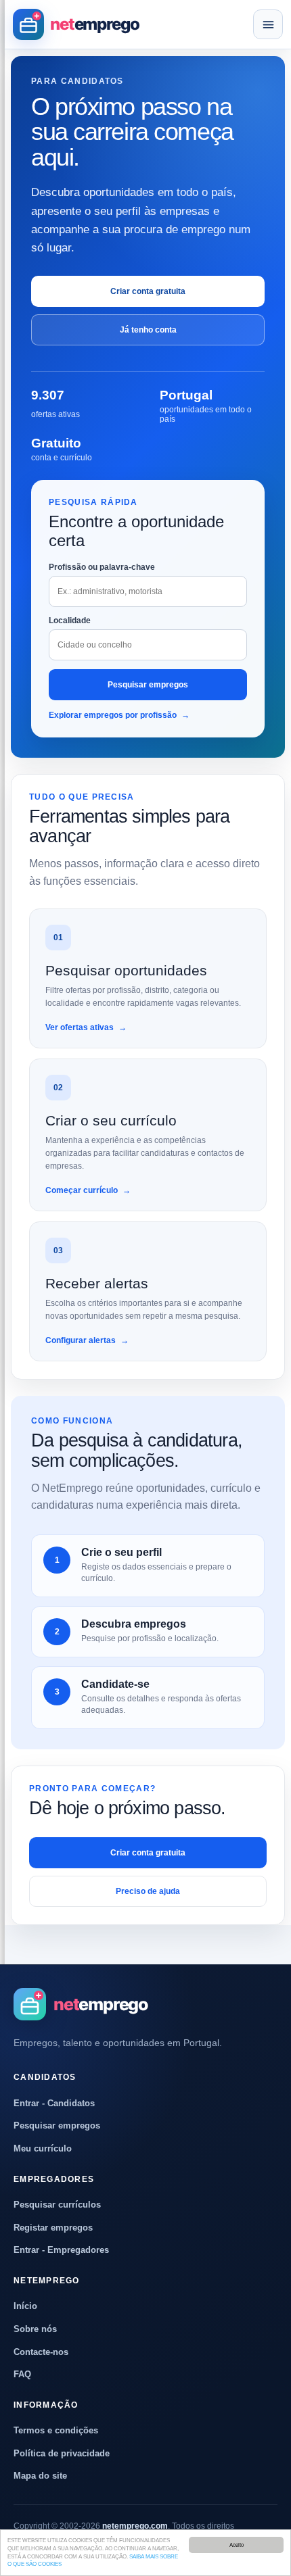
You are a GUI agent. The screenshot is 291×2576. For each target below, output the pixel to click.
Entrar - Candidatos (54, 2103)
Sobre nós (35, 2329)
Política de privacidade (62, 2453)
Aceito (237, 2545)
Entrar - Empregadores (61, 2250)
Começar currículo (88, 1190)
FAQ (22, 2374)
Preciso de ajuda (148, 1891)
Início (25, 2306)
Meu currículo (43, 2148)
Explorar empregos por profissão (119, 715)
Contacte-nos (41, 2352)
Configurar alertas (87, 1340)
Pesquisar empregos (148, 685)
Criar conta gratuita (148, 291)
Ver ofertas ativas (86, 1027)
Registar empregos (53, 2228)
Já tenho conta (148, 330)
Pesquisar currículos (57, 2205)
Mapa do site (40, 2476)
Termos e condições (56, 2430)
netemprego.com (135, 2526)
